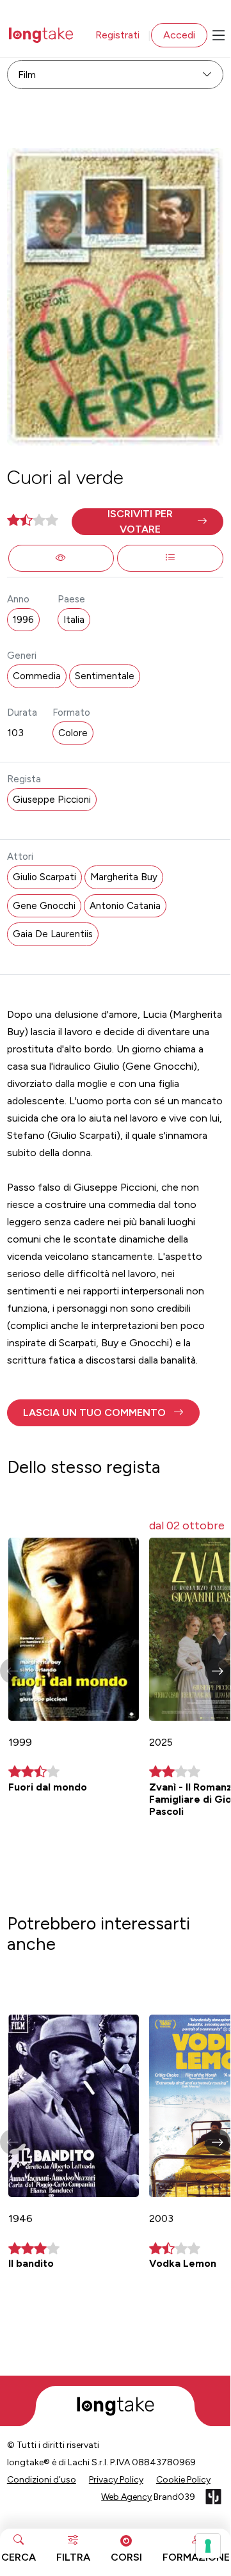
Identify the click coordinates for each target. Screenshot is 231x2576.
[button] (147, 522)
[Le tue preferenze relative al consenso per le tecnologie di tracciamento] (208, 2546)
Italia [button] (74, 620)
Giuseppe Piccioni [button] (52, 800)
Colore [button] (73, 733)
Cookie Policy (183, 2480)
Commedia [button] (37, 676)
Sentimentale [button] (105, 676)
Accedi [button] (179, 35)
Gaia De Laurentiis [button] (53, 934)
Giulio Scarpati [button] (44, 877)
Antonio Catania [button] (125, 906)
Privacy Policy (116, 2480)
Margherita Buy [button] (124, 877)
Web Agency (126, 2497)
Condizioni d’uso (42, 2480)
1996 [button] (23, 620)
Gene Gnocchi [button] (44, 906)
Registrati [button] (117, 35)
